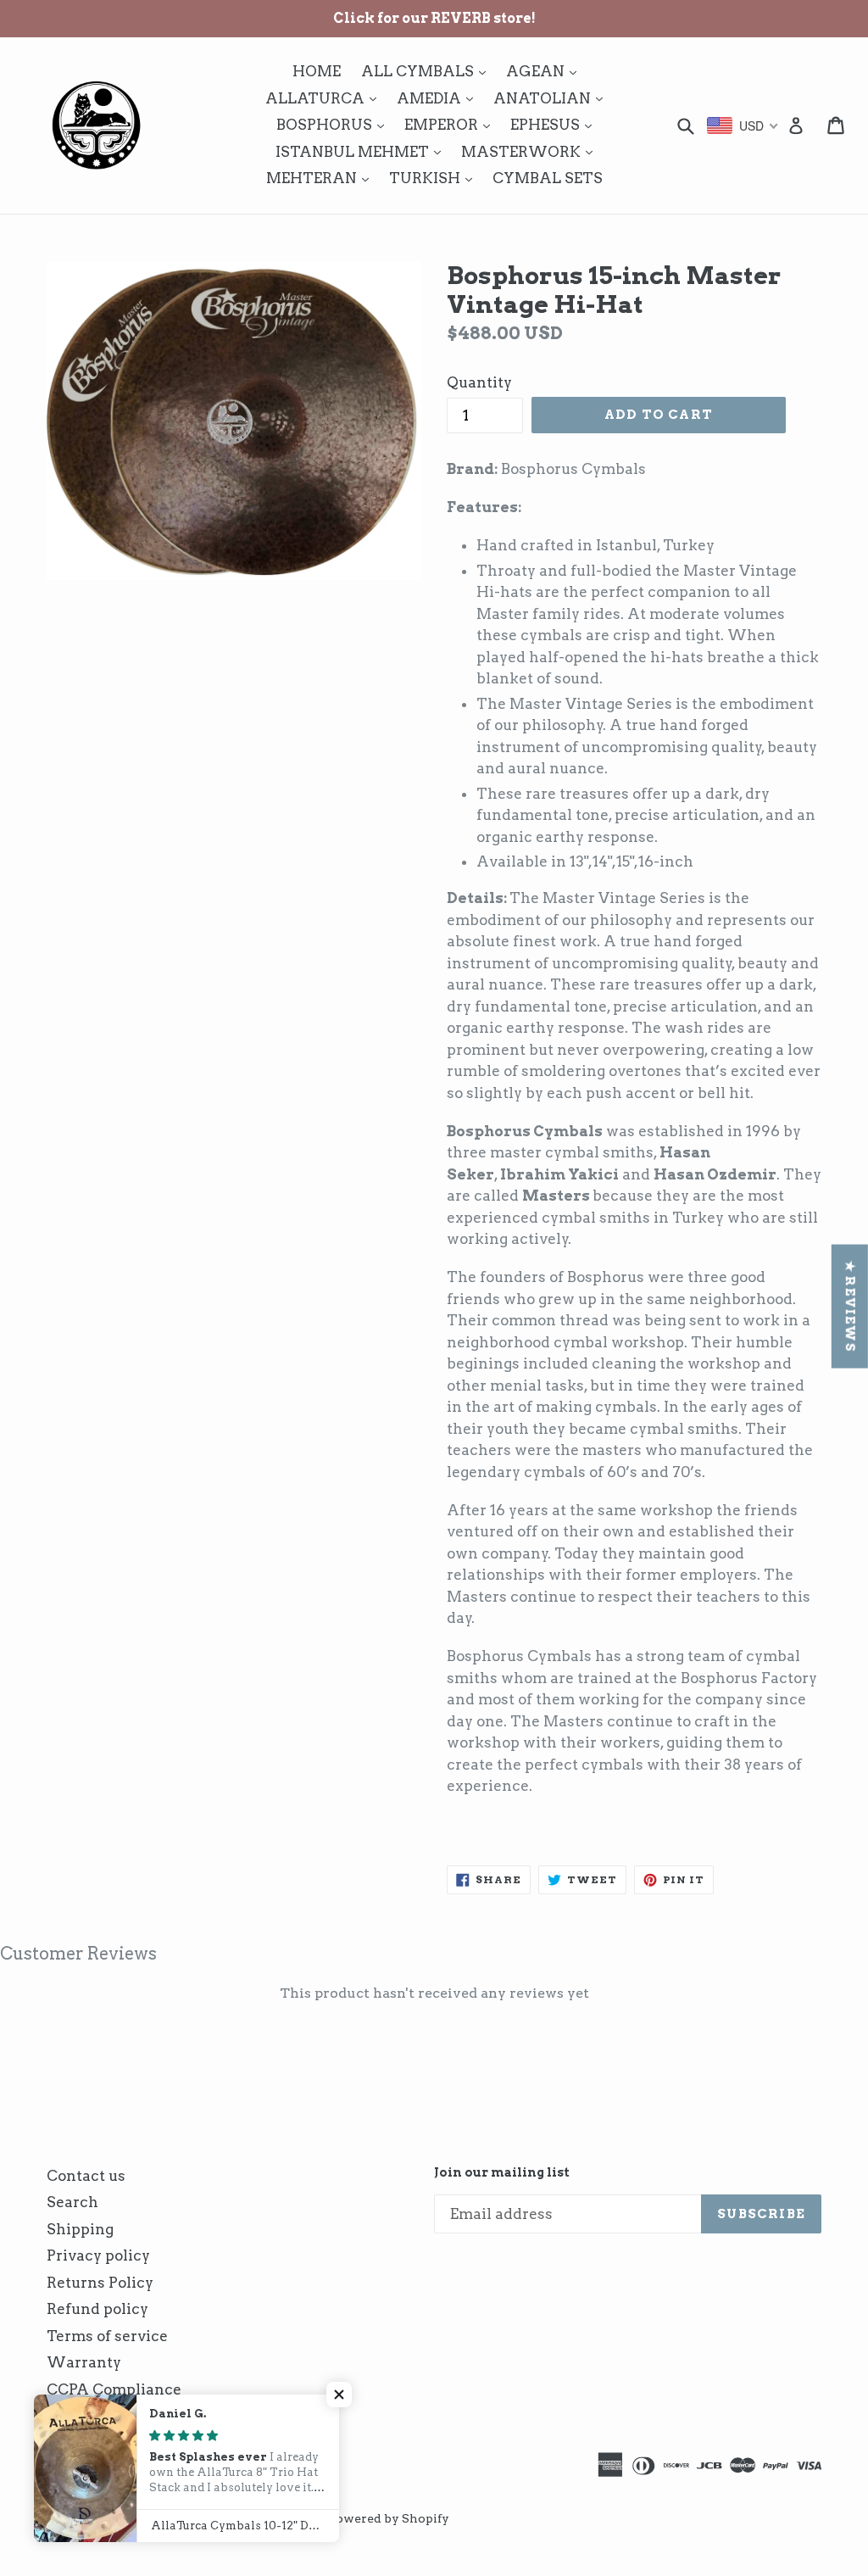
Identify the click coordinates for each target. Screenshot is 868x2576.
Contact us (86, 2176)
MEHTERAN (322, 178)
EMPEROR (451, 124)
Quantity (479, 382)
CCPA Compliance (114, 2389)
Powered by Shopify (389, 2518)
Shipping (80, 2229)
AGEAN (545, 71)
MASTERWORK (531, 151)
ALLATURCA (325, 98)
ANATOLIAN (552, 98)
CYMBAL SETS (548, 178)
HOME (317, 71)
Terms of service (107, 2336)
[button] (339, 2395)
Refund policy (97, 2309)
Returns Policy (100, 2283)
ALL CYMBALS (428, 71)
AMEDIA (439, 98)
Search (72, 2202)
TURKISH (435, 178)
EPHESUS (555, 124)
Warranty (84, 2362)
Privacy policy (98, 2255)
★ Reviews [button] (850, 1307)
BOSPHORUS (334, 124)
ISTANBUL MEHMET (362, 151)
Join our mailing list (502, 2172)
